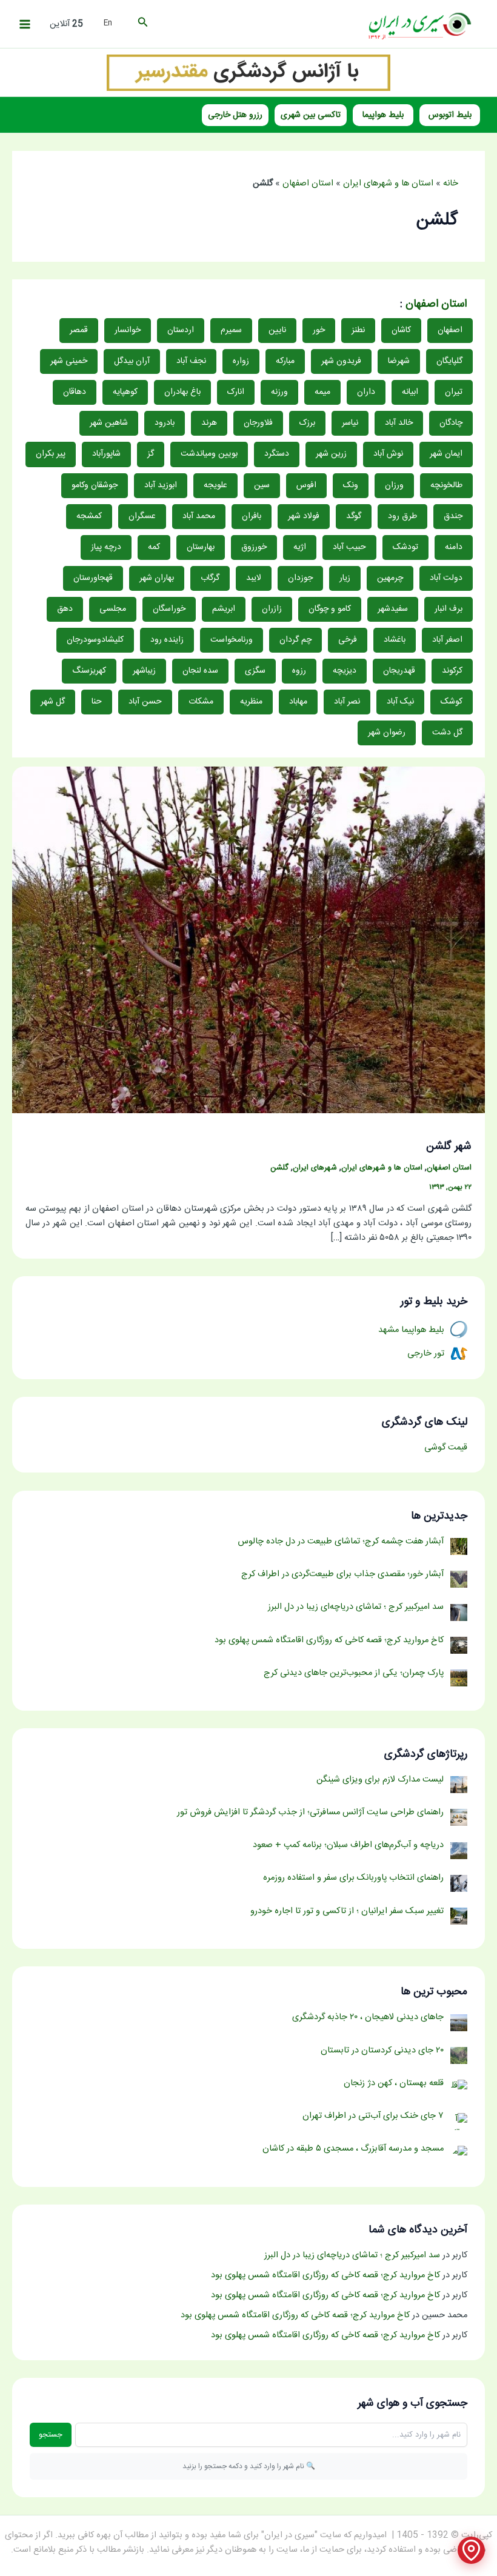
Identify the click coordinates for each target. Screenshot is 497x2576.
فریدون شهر (341, 361)
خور (319, 330)
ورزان (394, 485)
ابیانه (410, 392)
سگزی (255, 671)
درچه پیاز (106, 547)
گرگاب (210, 578)
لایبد (254, 578)
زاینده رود (167, 640)
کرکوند (452, 671)
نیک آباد (400, 702)
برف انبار (449, 609)
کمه (154, 547)
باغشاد (395, 640)
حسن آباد (145, 702)
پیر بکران (51, 454)
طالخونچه (446, 485)
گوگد (354, 516)
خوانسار (128, 330)
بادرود (165, 423)
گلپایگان (449, 361)
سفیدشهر (393, 609)
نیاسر (350, 423)
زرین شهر (331, 454)
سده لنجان (200, 671)
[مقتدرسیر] (248, 73)
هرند (209, 423)
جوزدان (300, 578)
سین (262, 485)
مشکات (201, 702)
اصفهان (450, 330)
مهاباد (298, 702)
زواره (241, 361)
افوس (306, 485)
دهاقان (75, 392)
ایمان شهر (446, 454)
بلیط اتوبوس (450, 115)
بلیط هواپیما (383, 115)
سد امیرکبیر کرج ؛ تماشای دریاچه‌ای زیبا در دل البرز (352, 2255)
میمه (322, 392)
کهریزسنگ (89, 671)
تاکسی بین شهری (311, 115)
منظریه (251, 702)
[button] (142, 24)
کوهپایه (125, 392)
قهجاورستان (93, 578)
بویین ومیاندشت (209, 454)
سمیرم (231, 330)
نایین (277, 330)
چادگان (451, 423)
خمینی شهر (69, 361)
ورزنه (279, 392)
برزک (307, 423)
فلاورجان (258, 423)
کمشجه (89, 516)
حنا (97, 702)
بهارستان (201, 547)
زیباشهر (144, 671)
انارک (236, 392)
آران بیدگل (132, 361)
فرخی (348, 640)
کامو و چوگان (330, 609)
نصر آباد (347, 702)
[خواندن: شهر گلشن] (248, 940)
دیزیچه (345, 671)
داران (366, 392)
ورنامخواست (232, 640)
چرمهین (390, 578)
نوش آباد (388, 454)
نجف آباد (191, 361)
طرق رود (402, 516)
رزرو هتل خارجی (235, 115)
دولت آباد (446, 578)
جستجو (51, 2435)
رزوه (299, 671)
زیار (345, 578)
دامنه (454, 547)
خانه (451, 184)
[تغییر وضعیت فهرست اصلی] (25, 24)
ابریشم (224, 609)
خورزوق (254, 547)
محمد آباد (199, 516)
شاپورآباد (106, 454)
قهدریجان (399, 671)
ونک (351, 485)
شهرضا (399, 361)
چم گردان (295, 640)
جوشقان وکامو (95, 485)
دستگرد (277, 454)
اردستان (181, 330)
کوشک (452, 702)
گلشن (279, 1168)
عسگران (142, 516)
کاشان (401, 330)
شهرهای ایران (315, 1168)
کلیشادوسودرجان (95, 640)
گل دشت (447, 733)
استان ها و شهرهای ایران (388, 184)
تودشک (405, 547)
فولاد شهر (304, 516)
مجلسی (113, 609)
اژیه (300, 547)
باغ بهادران (182, 392)
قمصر (79, 330)
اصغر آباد (447, 640)
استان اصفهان (308, 184)
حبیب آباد (349, 547)
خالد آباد (399, 423)
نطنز (358, 330)
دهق (65, 609)
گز (151, 454)
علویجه (215, 485)
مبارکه (285, 361)
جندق (453, 516)
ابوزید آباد (161, 485)
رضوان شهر (387, 733)
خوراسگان (169, 609)
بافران (252, 516)
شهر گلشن (449, 1147)
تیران (454, 392)
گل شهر (53, 702)
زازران (272, 609)
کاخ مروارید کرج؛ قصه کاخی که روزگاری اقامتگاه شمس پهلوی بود (325, 2275)
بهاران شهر (157, 578)
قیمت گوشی (446, 1448)
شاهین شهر (109, 423)
